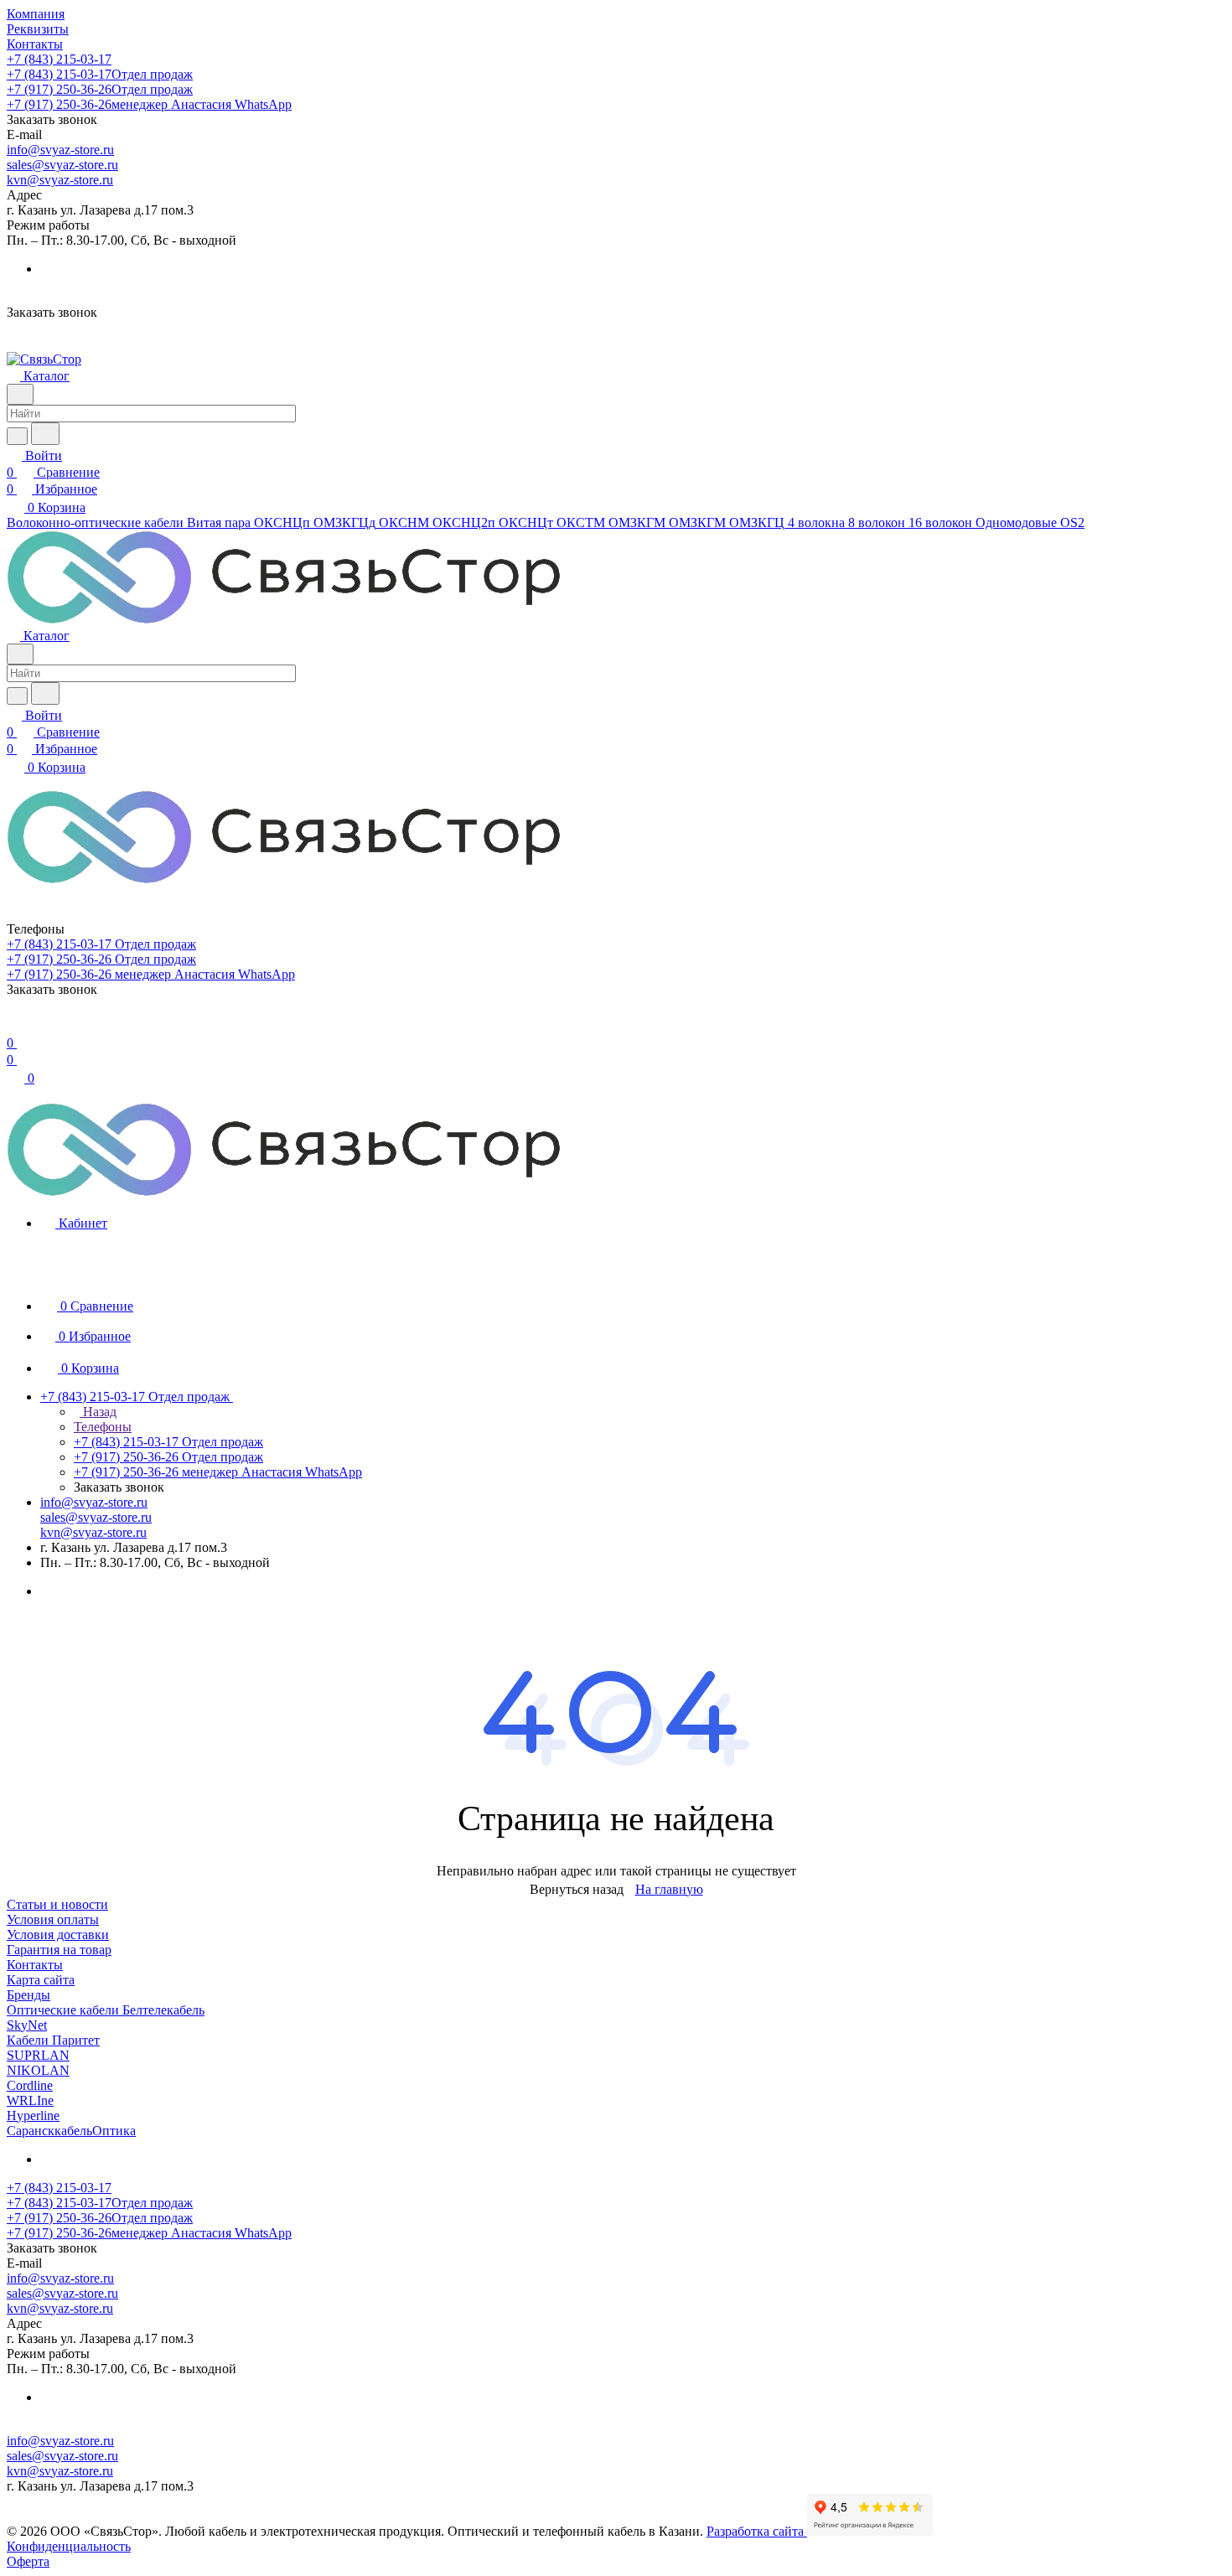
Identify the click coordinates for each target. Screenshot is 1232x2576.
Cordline (30, 2085)
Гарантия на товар (59, 1950)
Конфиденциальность (69, 2546)
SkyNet (27, 2025)
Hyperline (33, 2116)
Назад (98, 1412)
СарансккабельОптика (71, 2131)
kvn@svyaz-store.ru (60, 180)
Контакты (35, 1965)
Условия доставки (58, 1935)
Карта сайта (41, 1980)
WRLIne (30, 2100)
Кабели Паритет (53, 2040)
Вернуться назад (577, 1889)
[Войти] (14, 1026)
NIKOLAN (38, 2070)
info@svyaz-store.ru (60, 150)
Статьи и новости (57, 1904)
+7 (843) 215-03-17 (59, 59)
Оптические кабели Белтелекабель (106, 2010)
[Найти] (45, 434)
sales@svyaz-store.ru (62, 165)
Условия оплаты (53, 1919)
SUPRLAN (38, 2055)
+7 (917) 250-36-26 (100, 89)
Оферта (28, 2561)
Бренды (28, 1995)
